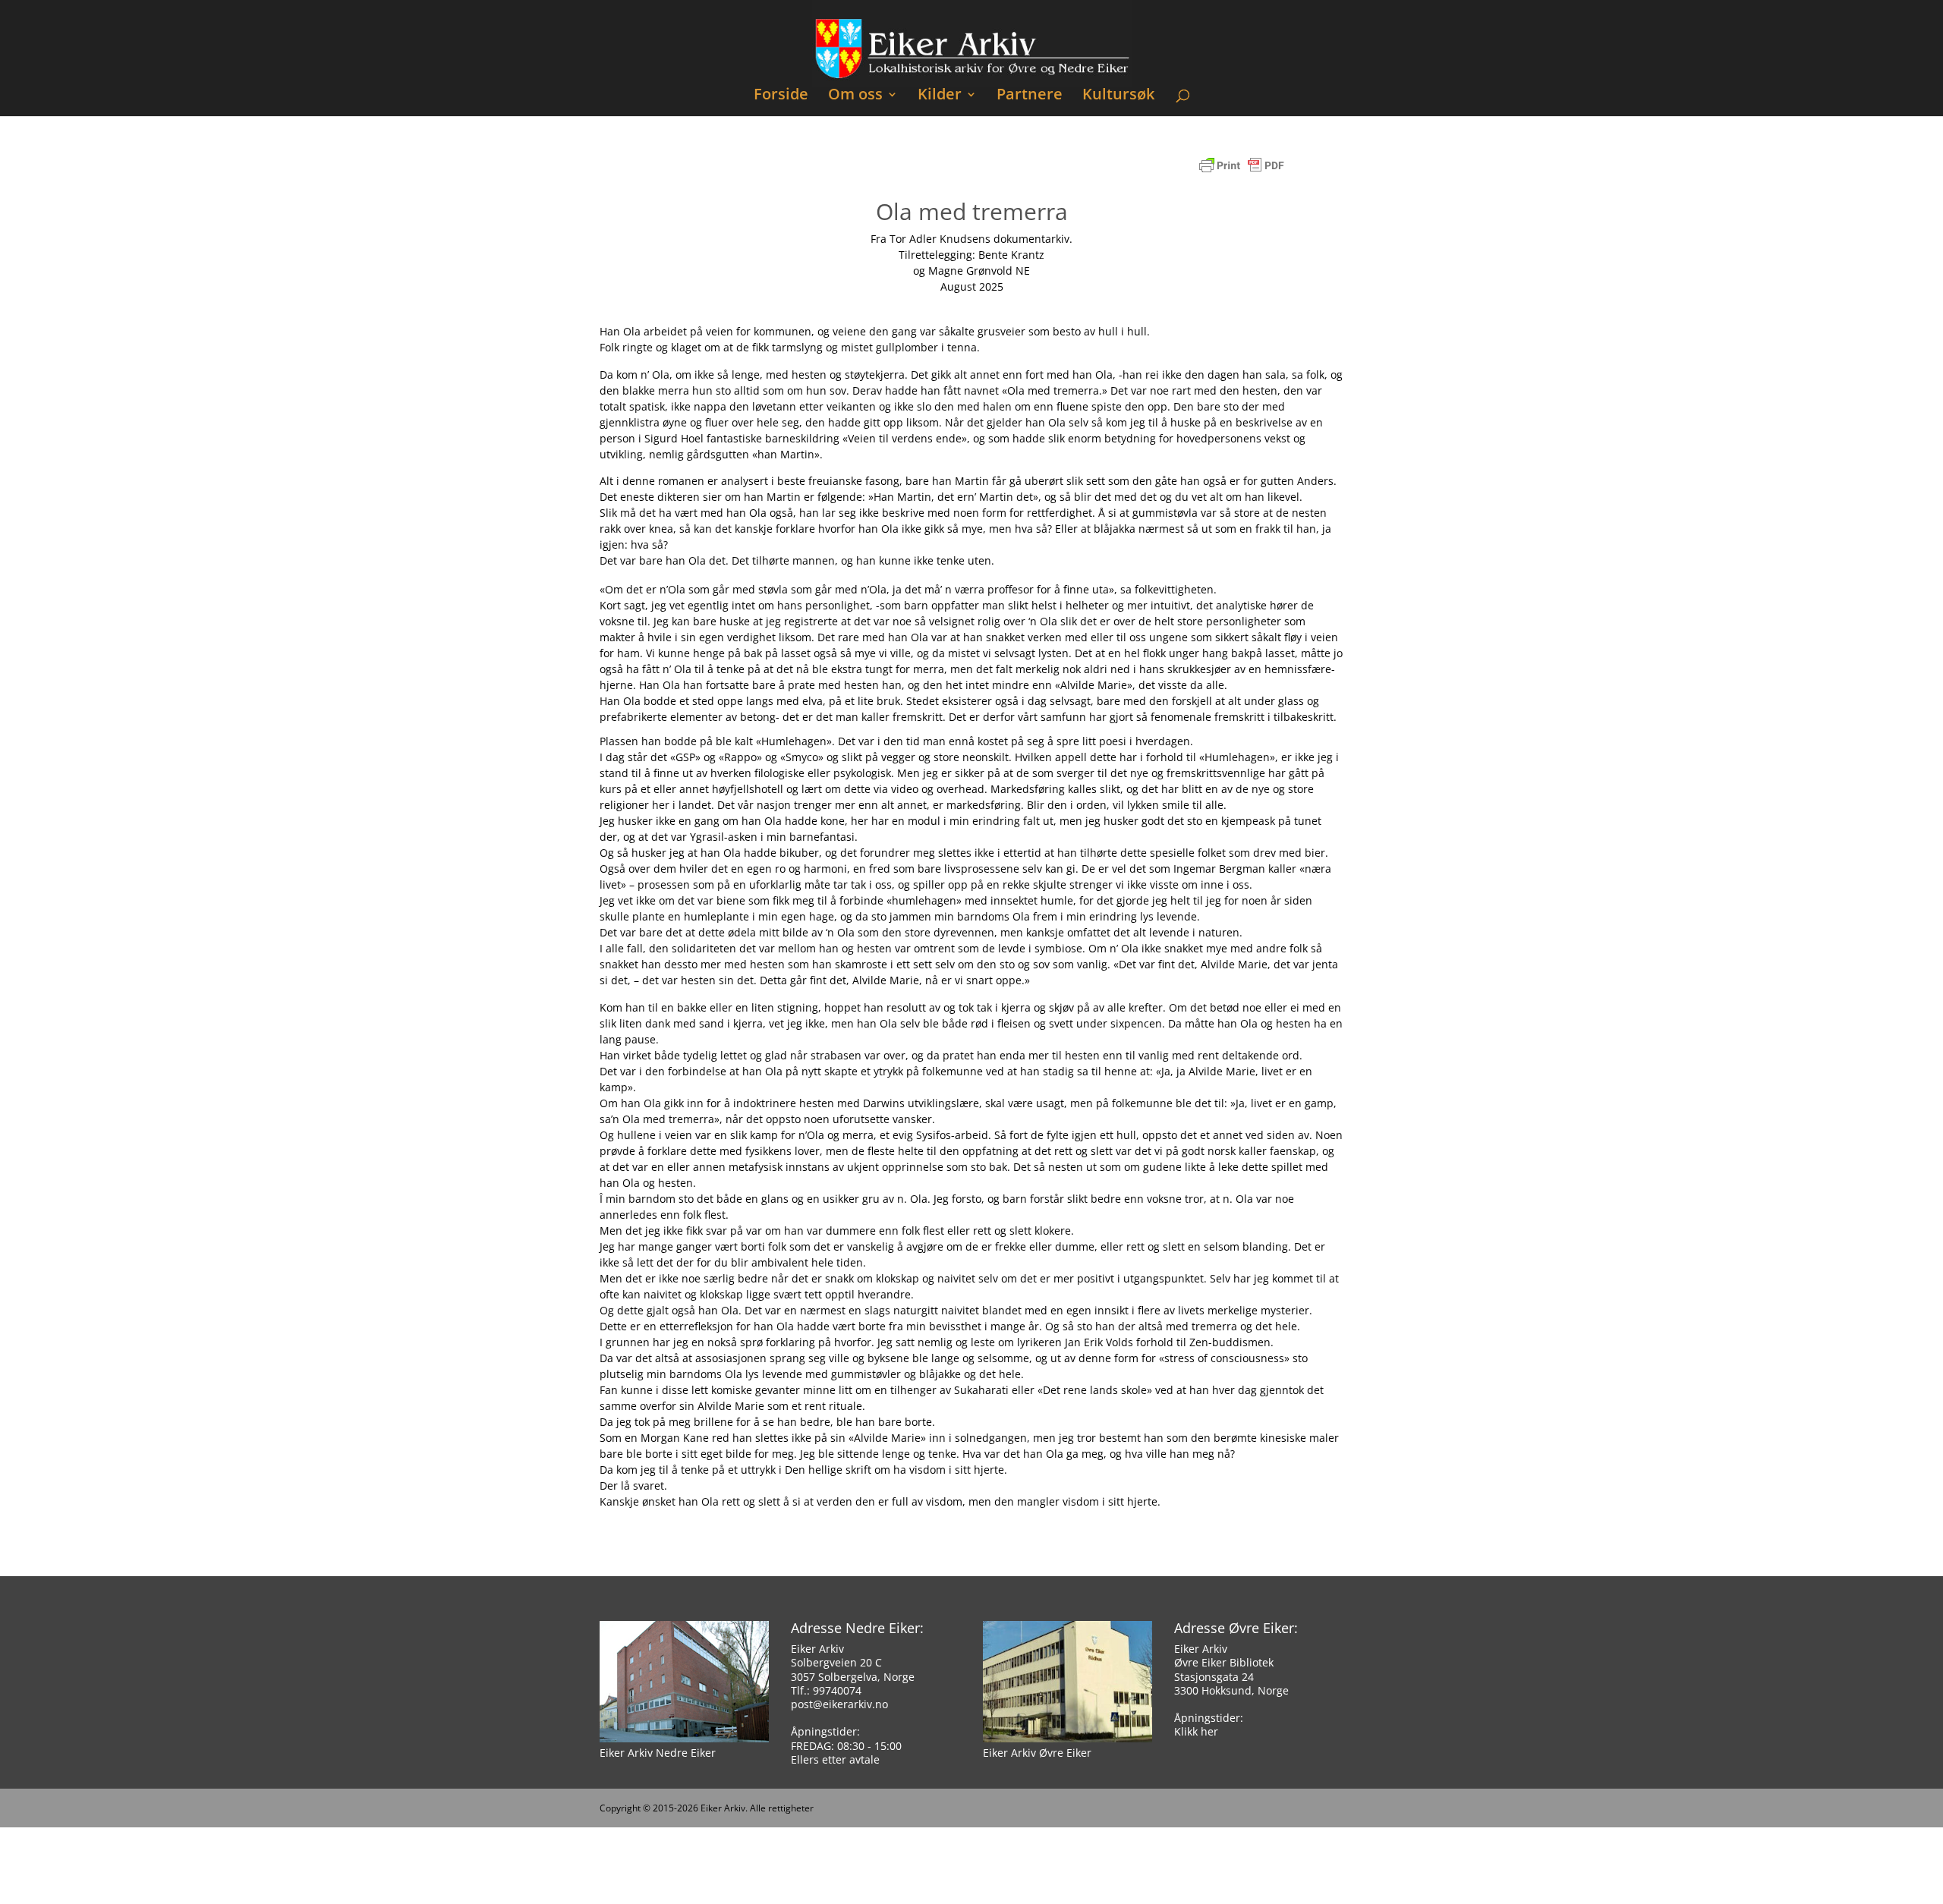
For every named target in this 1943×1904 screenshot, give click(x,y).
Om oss (855, 96)
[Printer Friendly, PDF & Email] (1242, 173)
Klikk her (1196, 1731)
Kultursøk (1118, 96)
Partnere (1030, 96)
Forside (781, 96)
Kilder (940, 96)
